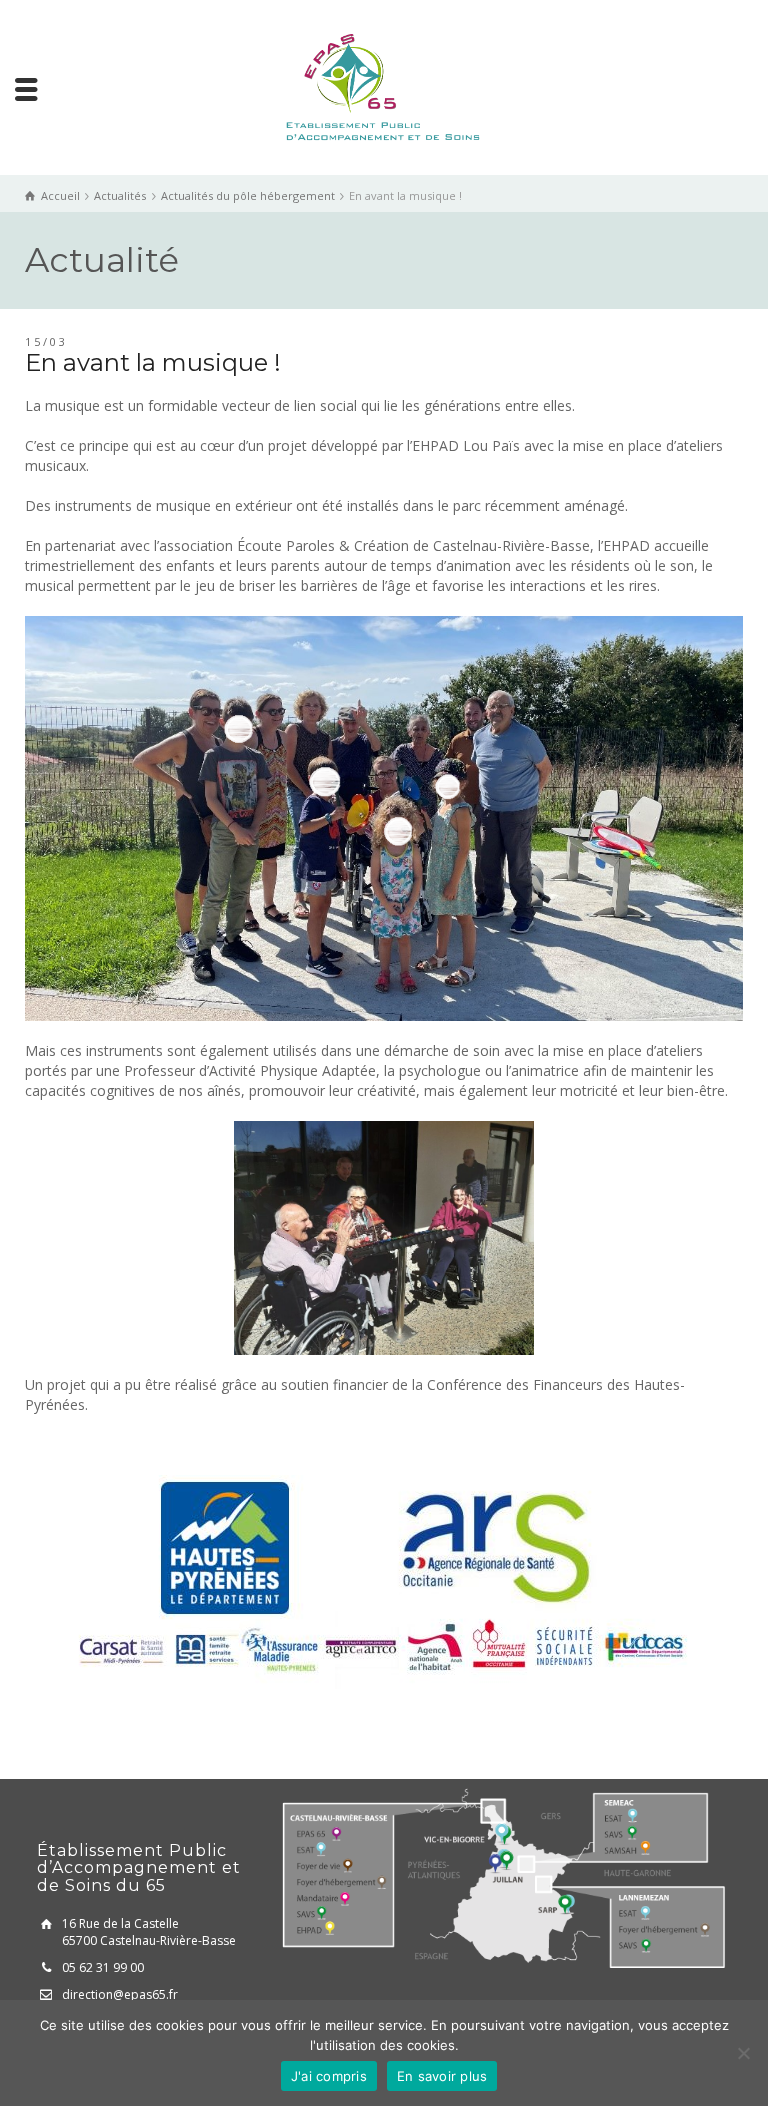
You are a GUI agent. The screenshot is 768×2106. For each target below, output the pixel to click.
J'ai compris (329, 2076)
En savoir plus (442, 2076)
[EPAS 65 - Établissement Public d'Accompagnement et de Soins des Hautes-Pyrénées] (384, 85)
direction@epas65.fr (120, 1994)
